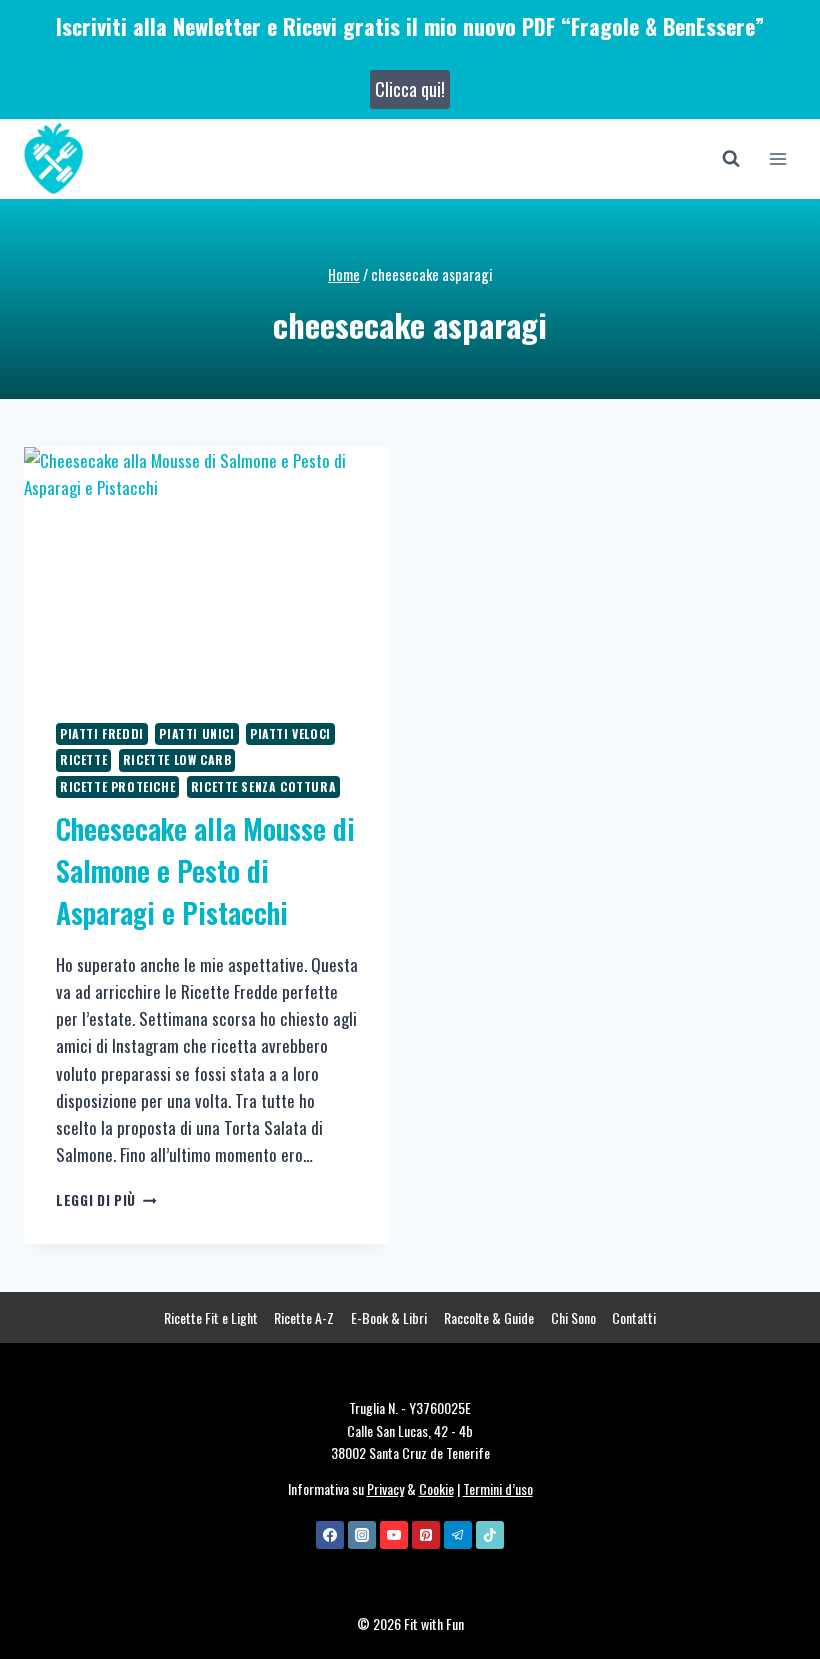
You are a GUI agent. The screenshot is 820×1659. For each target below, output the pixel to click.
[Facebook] (330, 1535)
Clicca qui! (410, 89)
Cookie (436, 1488)
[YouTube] (394, 1535)
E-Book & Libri (389, 1317)
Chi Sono (573, 1317)
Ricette (83, 759)
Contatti (634, 1317)
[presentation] (207, 569)
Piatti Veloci (290, 733)
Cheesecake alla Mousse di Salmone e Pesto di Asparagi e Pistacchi (205, 870)
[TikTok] (490, 1535)
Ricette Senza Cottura (264, 786)
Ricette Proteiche (117, 786)
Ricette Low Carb (177, 759)
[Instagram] (362, 1535)
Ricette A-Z (304, 1317)
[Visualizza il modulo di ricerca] (731, 159)
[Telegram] (458, 1535)
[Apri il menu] (777, 158)
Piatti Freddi (102, 733)
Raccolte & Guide (489, 1317)
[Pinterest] (426, 1535)
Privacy (385, 1488)
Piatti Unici (196, 733)
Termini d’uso (498, 1488)
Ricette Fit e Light (211, 1317)
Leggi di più (106, 1200)
